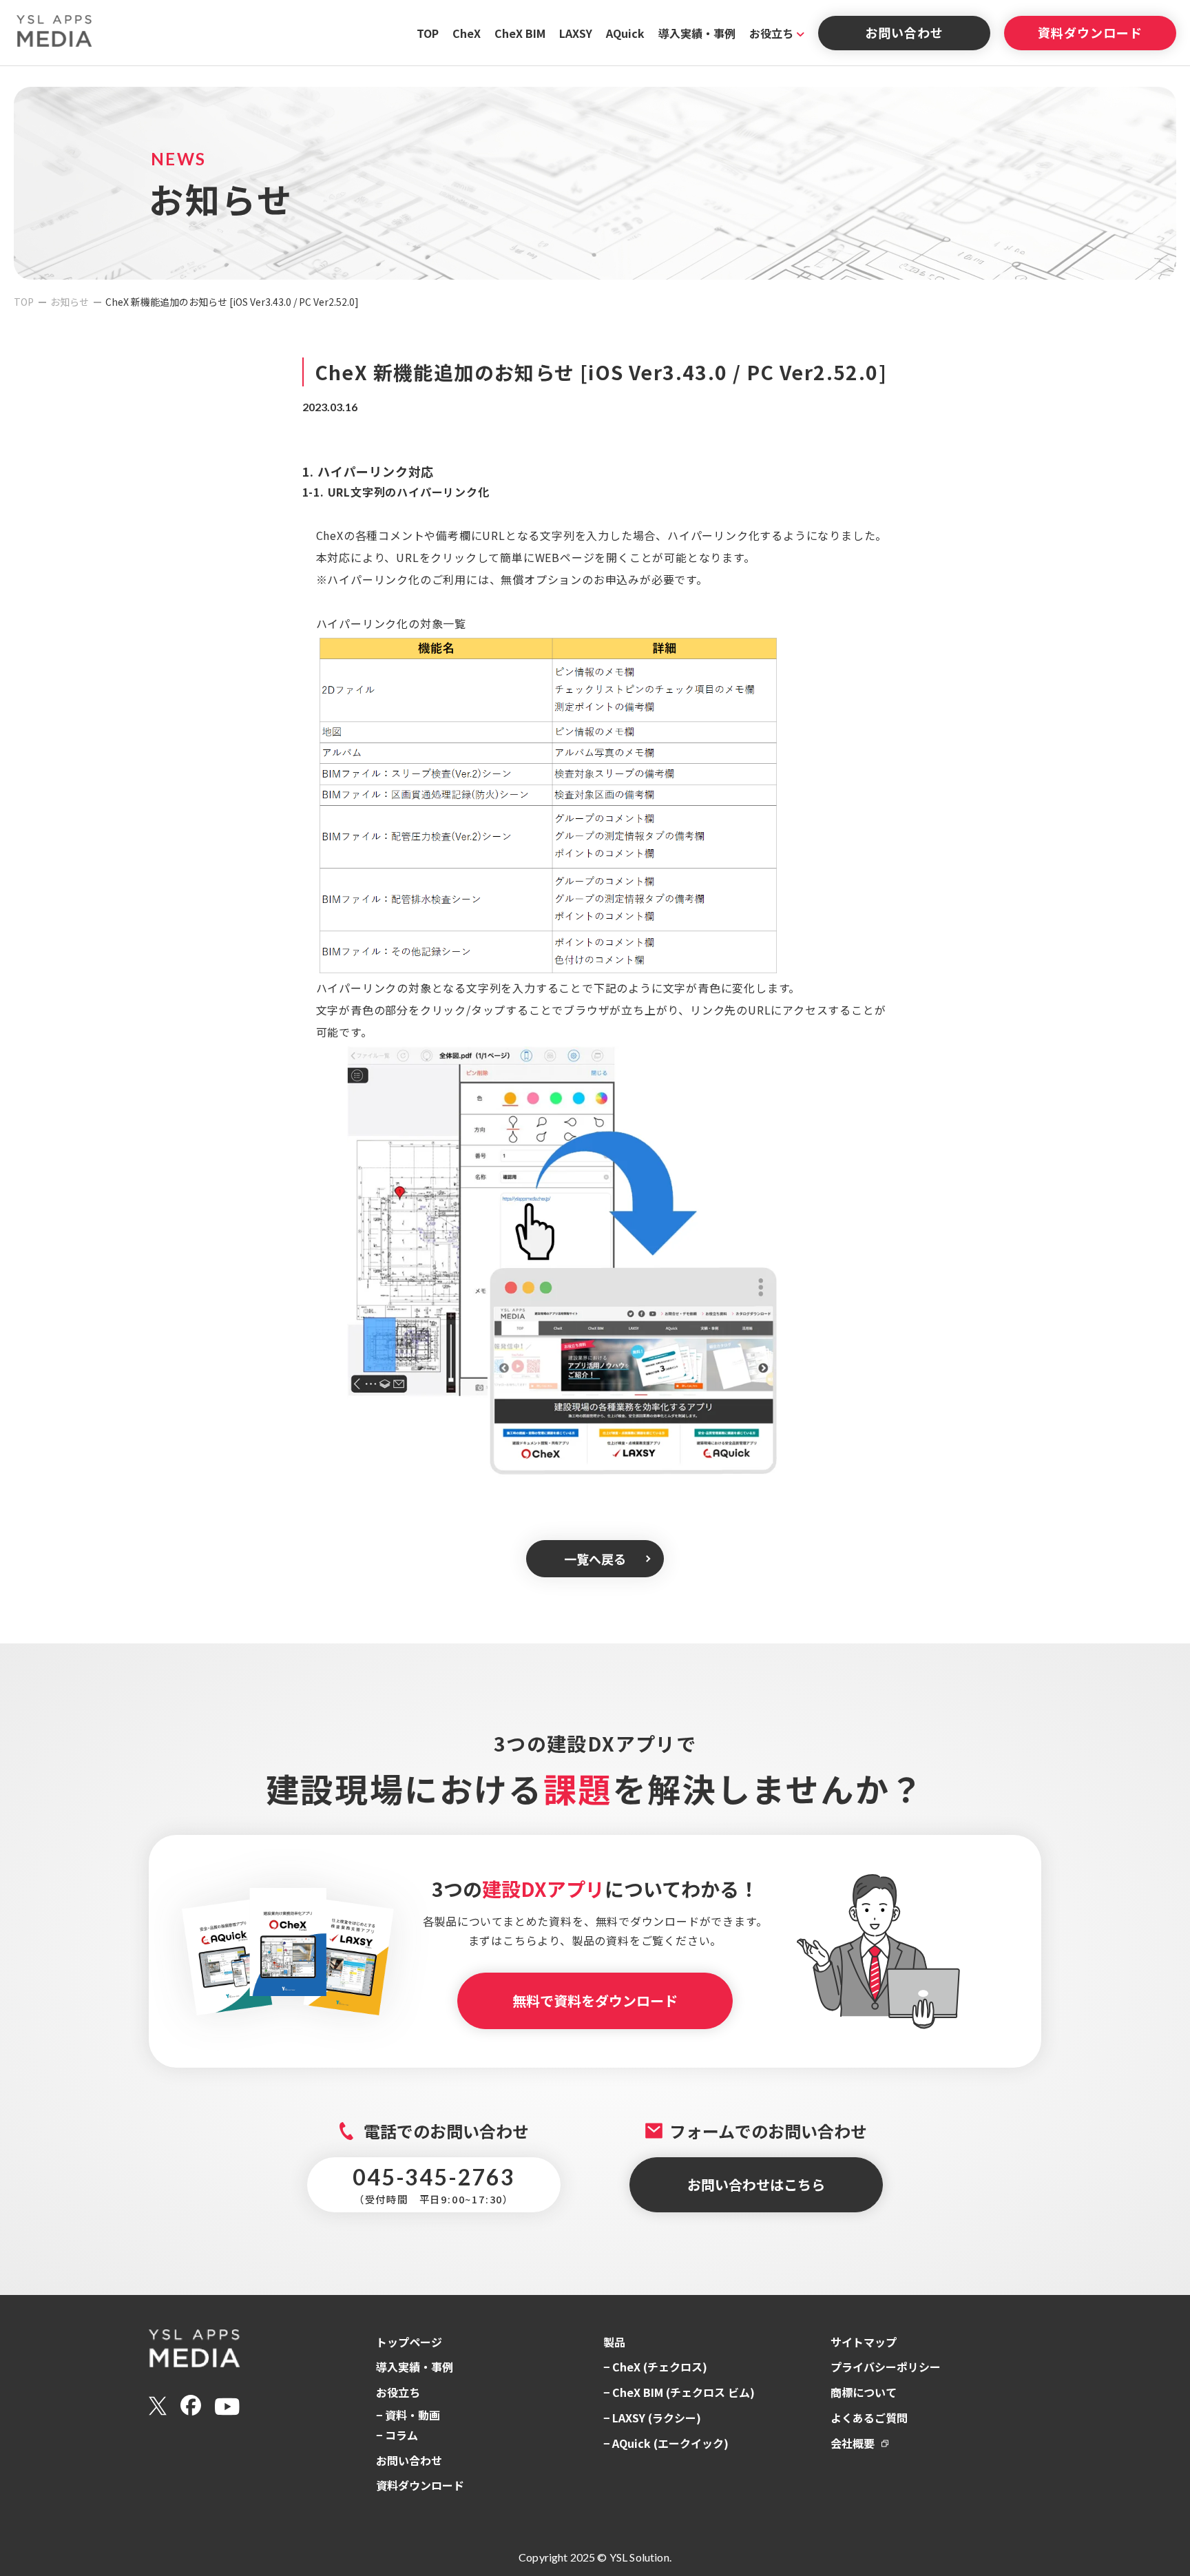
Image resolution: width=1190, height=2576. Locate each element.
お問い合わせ (904, 32)
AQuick (625, 33)
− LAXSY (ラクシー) (652, 2418)
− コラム (397, 2435)
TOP (428, 33)
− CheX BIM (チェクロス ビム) (679, 2392)
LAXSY (576, 33)
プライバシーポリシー (886, 2367)
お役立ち (771, 33)
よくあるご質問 (869, 2418)
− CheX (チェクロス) (655, 2367)
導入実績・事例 (697, 33)
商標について (864, 2392)
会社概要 (853, 2443)
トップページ (409, 2342)
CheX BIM (520, 33)
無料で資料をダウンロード (595, 2001)
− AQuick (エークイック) (666, 2443)
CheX (467, 33)
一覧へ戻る (595, 1559)
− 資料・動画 (408, 2415)
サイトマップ (864, 2342)
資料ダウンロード (1090, 32)
